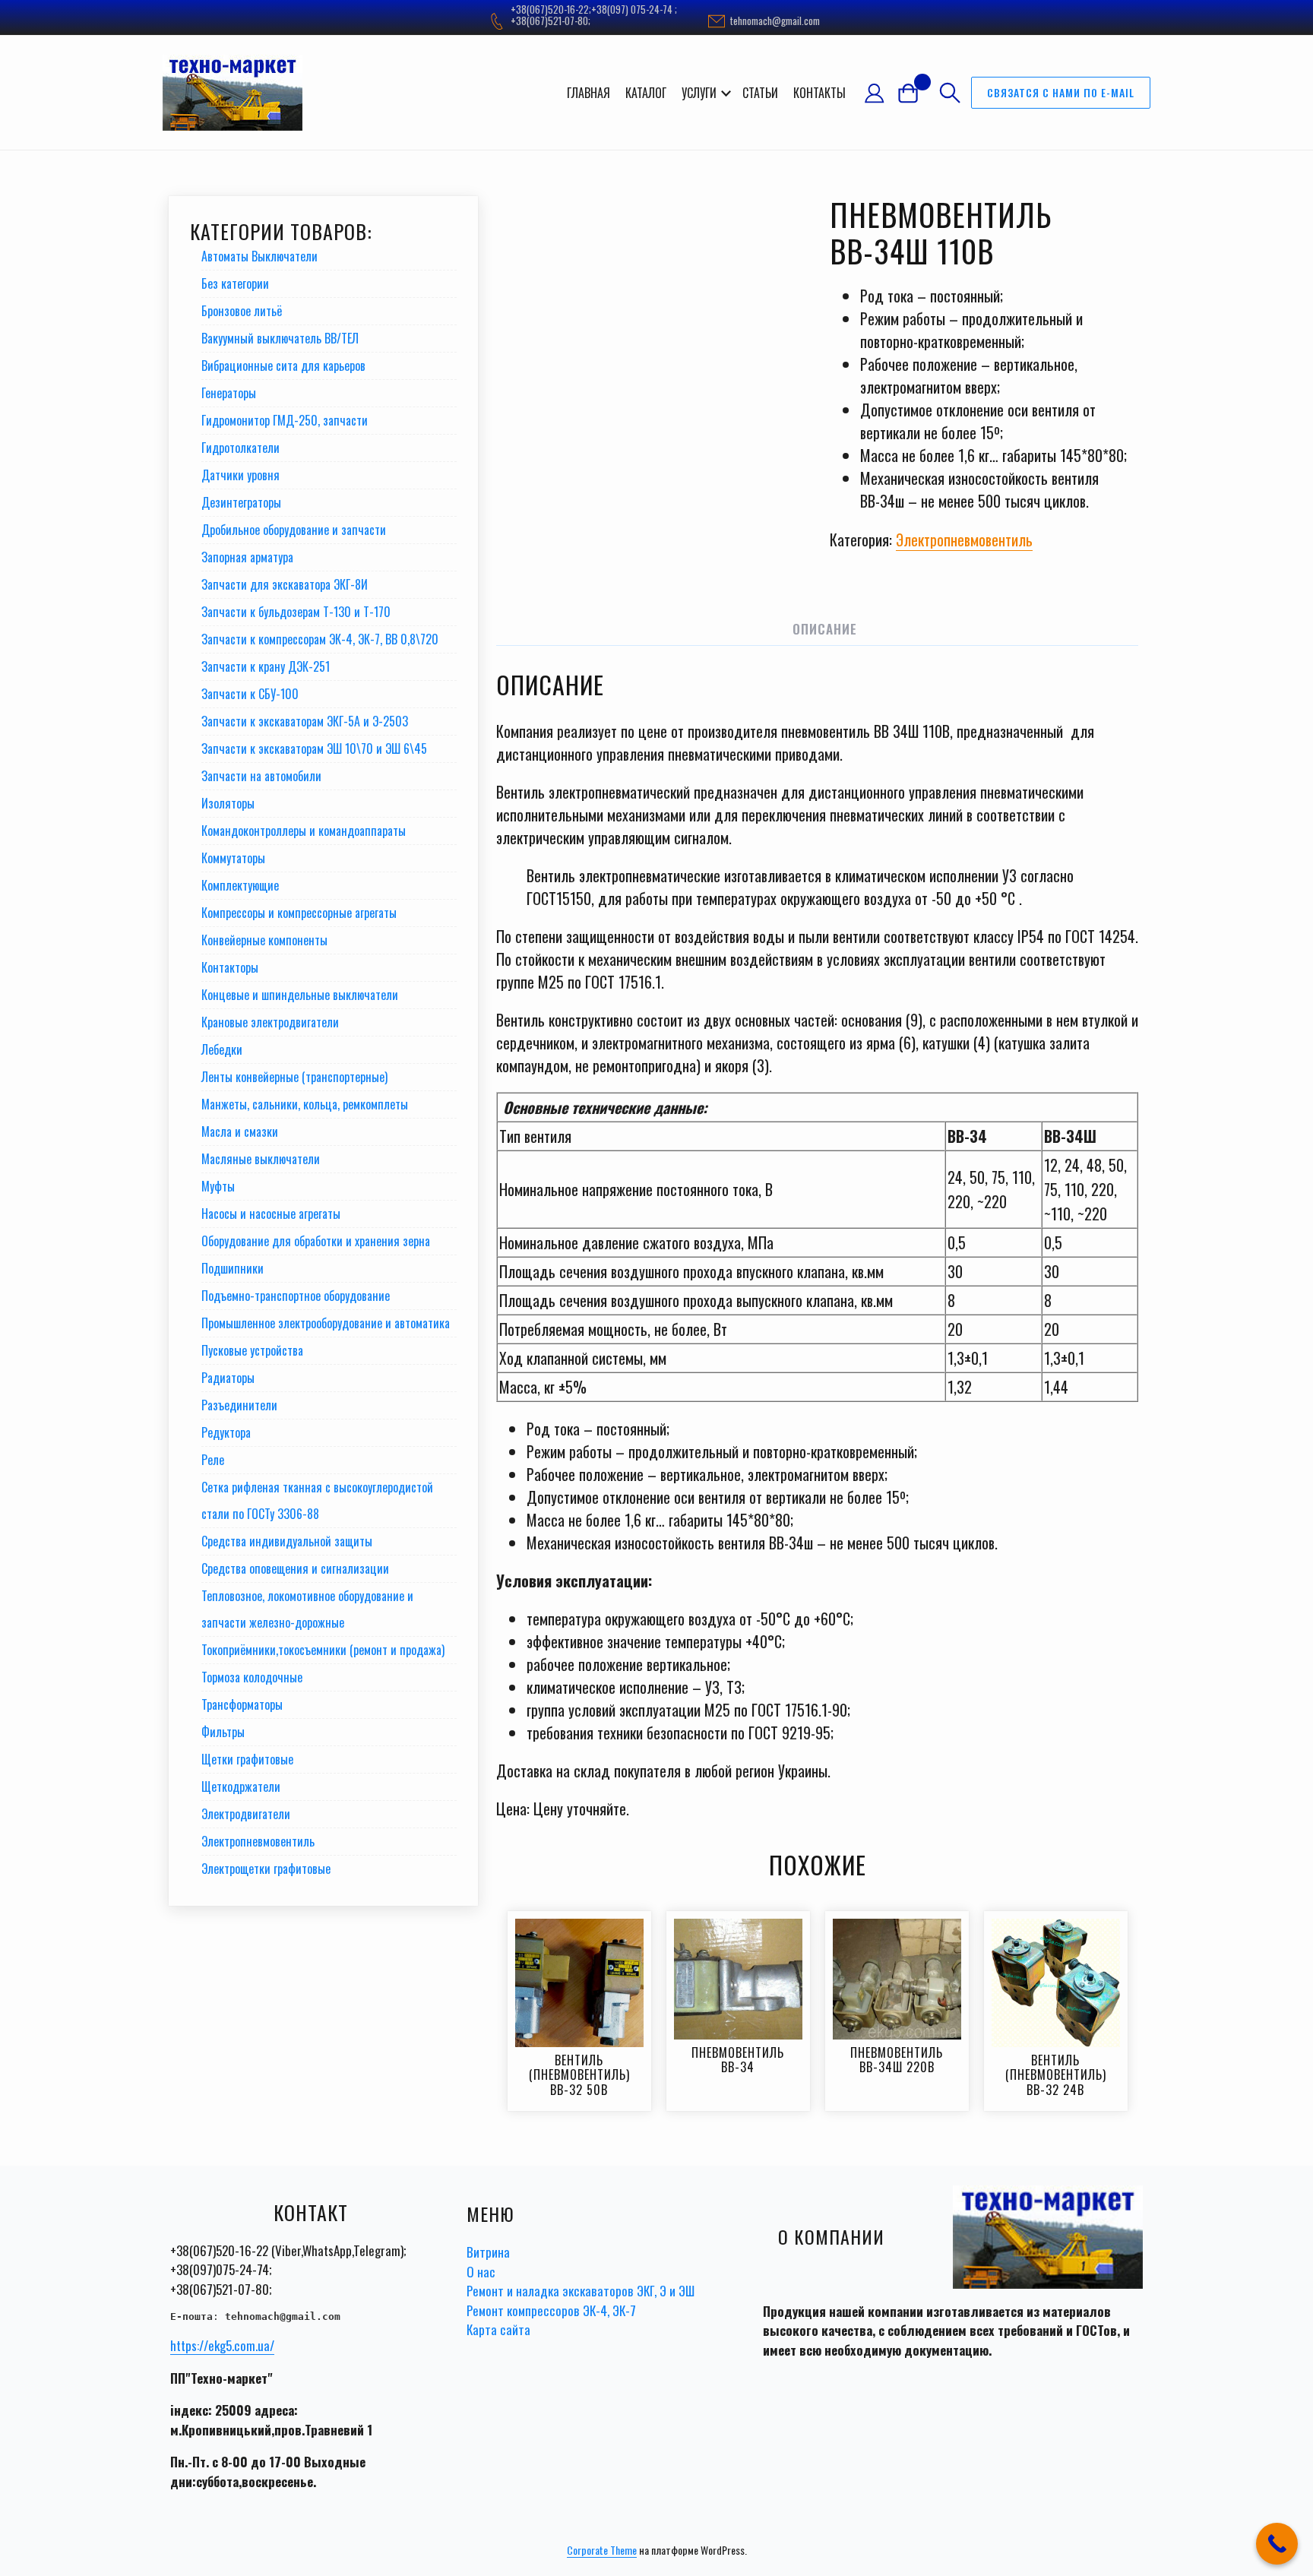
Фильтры (223, 1732)
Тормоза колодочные (252, 1677)
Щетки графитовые (247, 1759)
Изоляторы (228, 803)
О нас (481, 2272)
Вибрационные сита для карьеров (283, 366)
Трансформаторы (242, 1704)
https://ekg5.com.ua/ (222, 2345)
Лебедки (222, 1049)
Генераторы (229, 393)
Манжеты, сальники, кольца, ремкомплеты (305, 1104)
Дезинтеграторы (241, 502)
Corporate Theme (602, 2550)
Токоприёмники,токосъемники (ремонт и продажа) (323, 1650)
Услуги (699, 93)
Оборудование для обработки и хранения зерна (316, 1241)
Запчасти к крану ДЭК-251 (266, 666)
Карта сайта (498, 2329)
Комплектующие (240, 885)
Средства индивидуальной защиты (287, 1541)
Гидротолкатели (240, 448)
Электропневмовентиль (964, 540)
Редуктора (226, 1432)
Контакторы (230, 967)
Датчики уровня (240, 475)
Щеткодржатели (241, 1786)
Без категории (235, 283)
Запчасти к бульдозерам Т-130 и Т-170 (296, 612)
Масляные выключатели (261, 1159)
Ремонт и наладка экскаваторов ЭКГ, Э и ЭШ (581, 2291)
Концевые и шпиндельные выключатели (300, 995)
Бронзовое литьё (242, 311)
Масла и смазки (240, 1131)
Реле (213, 1460)
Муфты (218, 1186)
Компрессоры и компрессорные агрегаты (299, 913)
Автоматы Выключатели (259, 256)
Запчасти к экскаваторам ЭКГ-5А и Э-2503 (305, 721)
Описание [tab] (825, 629)
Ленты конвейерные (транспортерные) (294, 1077)
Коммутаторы (233, 858)
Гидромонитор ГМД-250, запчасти (285, 420)
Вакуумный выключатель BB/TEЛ (280, 338)
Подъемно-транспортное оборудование (296, 1296)
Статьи (760, 93)
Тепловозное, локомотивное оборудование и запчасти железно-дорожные (307, 1609)
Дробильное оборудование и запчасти (294, 530)
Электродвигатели (246, 1814)
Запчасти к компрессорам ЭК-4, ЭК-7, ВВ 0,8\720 (320, 639)
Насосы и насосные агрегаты (271, 1214)
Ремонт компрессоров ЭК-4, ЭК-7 (551, 2310)
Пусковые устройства (252, 1350)
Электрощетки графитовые (266, 1869)
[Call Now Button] (1277, 2544)
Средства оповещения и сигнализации (295, 1568)
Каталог (646, 93)
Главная (588, 93)
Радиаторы (228, 1378)
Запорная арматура (247, 557)
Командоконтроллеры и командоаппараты (304, 831)
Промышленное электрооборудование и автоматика (326, 1323)
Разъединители (239, 1405)
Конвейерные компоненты (264, 940)
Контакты (819, 93)
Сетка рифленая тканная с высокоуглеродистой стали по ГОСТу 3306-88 (317, 1500)
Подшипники (233, 1268)
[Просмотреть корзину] (914, 92)
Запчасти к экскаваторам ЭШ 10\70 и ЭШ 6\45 (314, 748)
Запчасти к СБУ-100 (250, 694)
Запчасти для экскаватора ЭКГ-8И (285, 584)
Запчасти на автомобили (261, 776)
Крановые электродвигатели (270, 1022)
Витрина (488, 2252)
